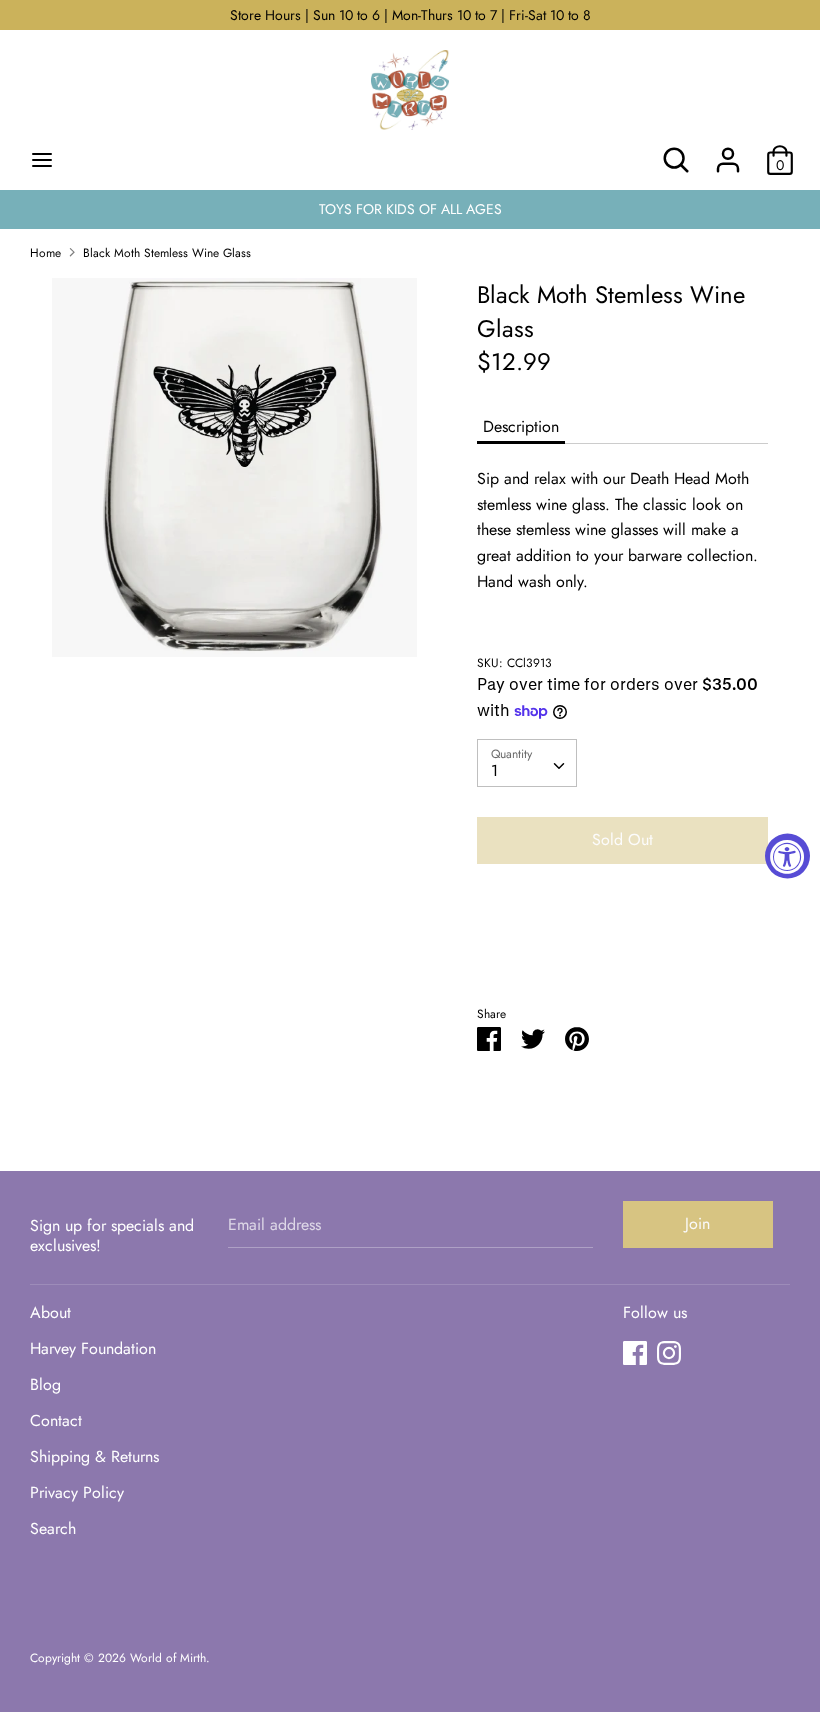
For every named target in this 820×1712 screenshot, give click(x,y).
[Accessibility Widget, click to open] (787, 856)
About (50, 1312)
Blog (45, 1384)
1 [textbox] (494, 770)
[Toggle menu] (42, 160)
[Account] (728, 152)
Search (53, 1528)
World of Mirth (168, 1658)
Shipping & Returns (94, 1456)
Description (521, 426)
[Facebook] (635, 1352)
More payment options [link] (623, 948)
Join (697, 1223)
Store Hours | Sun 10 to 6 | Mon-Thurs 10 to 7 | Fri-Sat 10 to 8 (410, 15)
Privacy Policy (77, 1492)
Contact (56, 1420)
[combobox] (527, 763)
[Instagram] (669, 1352)
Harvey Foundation (93, 1348)
